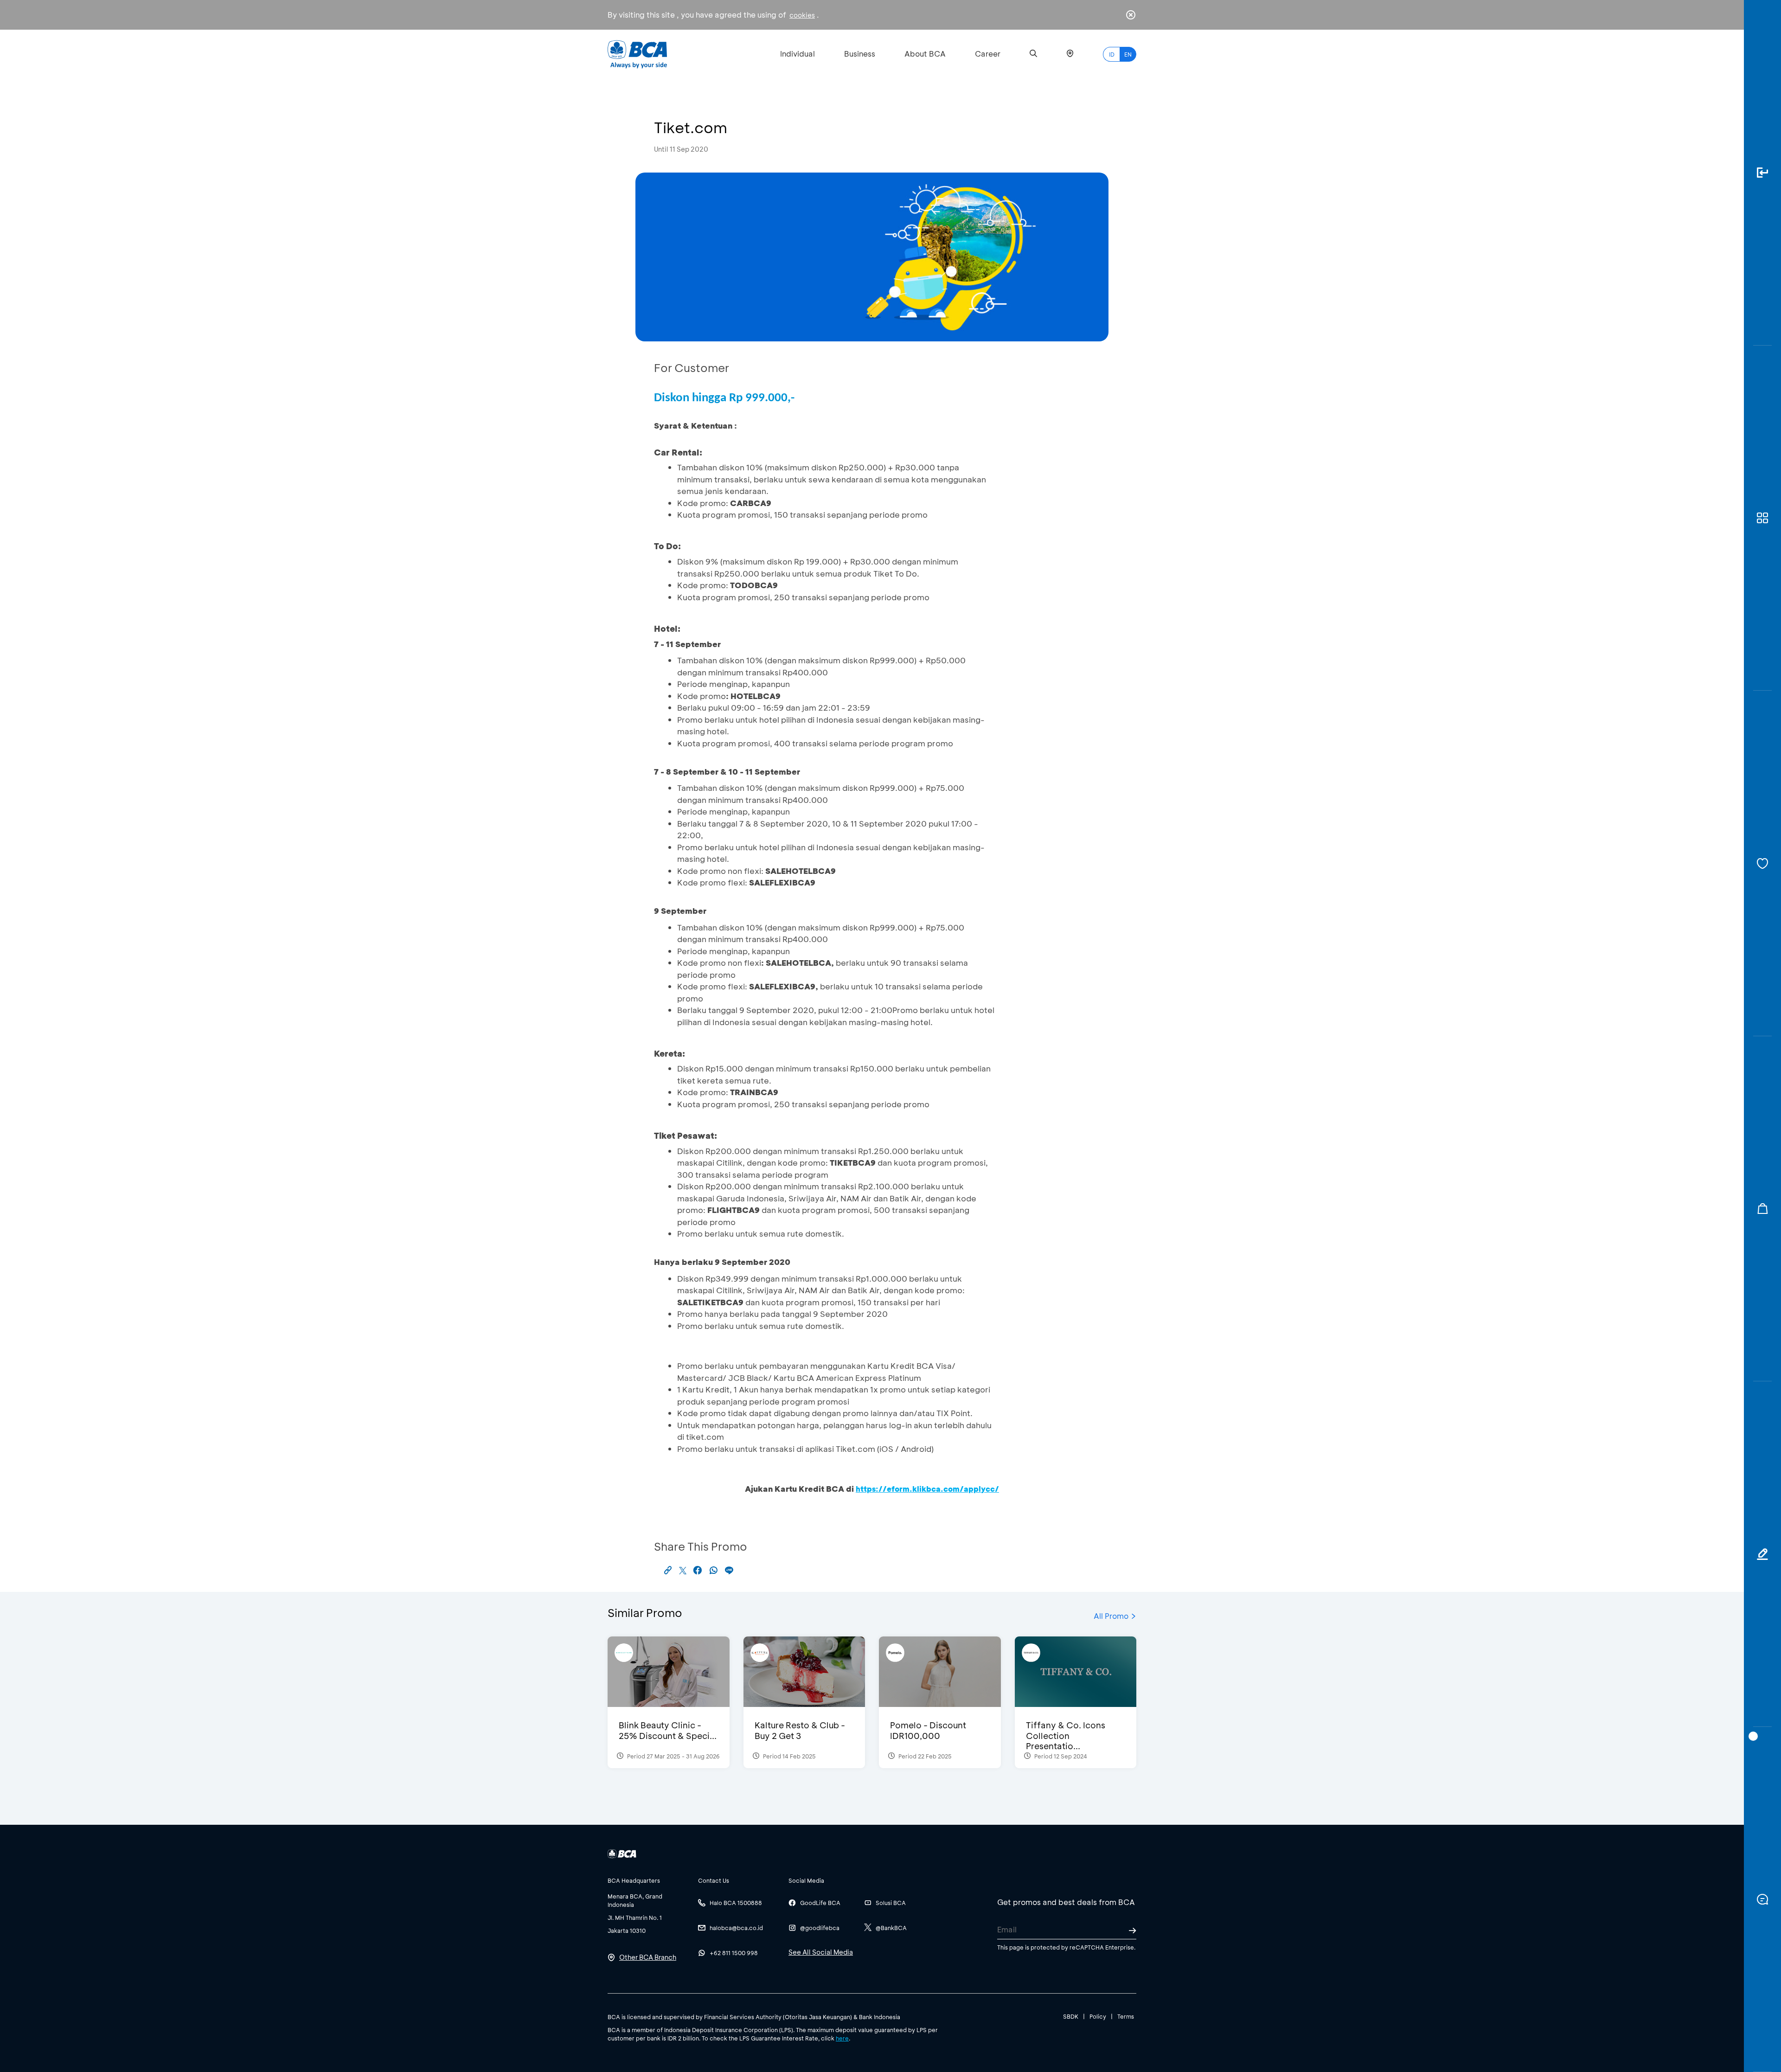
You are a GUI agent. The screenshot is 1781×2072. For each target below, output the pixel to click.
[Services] (1762, 863)
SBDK (1071, 2016)
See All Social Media (821, 1952)
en (1128, 54)
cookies (802, 15)
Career (988, 54)
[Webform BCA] (1762, 1554)
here (842, 2038)
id (1112, 54)
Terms (1126, 2016)
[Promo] (1762, 1209)
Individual (798, 54)
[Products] (1762, 518)
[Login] (1762, 173)
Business (860, 54)
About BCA (925, 54)
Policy (1098, 2016)
